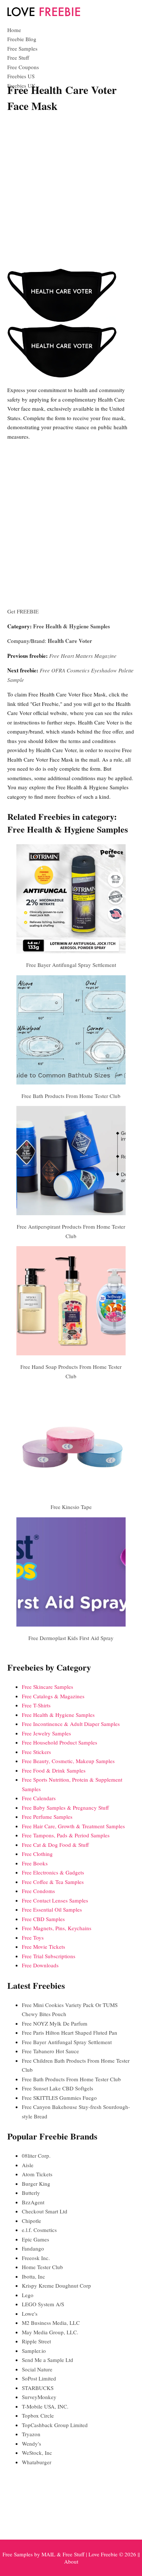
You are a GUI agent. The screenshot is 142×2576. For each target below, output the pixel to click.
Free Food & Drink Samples (54, 1770)
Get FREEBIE (23, 611)
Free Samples (22, 48)
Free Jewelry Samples (46, 1733)
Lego (28, 2295)
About (71, 2561)
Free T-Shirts (36, 1705)
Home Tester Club (42, 2267)
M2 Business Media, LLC (51, 2323)
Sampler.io (34, 2351)
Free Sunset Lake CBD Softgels (58, 2088)
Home (14, 30)
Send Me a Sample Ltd (48, 2360)
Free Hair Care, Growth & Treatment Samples (73, 1826)
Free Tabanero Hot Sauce (50, 2051)
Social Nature (37, 2369)
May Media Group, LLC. (50, 2332)
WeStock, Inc (37, 2453)
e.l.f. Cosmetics (39, 2230)
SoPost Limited (39, 2378)
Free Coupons (23, 67)
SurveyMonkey (39, 2397)
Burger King (36, 2184)
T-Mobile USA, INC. (45, 2406)
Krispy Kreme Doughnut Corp (56, 2285)
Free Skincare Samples (48, 1687)
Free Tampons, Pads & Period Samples (66, 1835)
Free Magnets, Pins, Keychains (57, 1928)
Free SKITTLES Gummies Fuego (59, 2098)
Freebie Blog (22, 39)
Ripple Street (36, 2341)
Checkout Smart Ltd (45, 2211)
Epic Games (35, 2239)
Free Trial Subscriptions (49, 1956)
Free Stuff (18, 58)
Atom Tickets (37, 2174)
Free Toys (33, 1937)
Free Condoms (38, 1891)
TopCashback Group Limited (55, 2425)
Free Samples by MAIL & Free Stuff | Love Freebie (60, 2554)
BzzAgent (33, 2202)
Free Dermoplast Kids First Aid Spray (71, 1638)
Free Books (35, 1863)
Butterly (31, 2193)
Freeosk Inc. (36, 2258)
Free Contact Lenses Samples (55, 1900)
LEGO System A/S (43, 2304)
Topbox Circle (38, 2415)
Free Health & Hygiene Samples (72, 626)
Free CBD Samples (43, 1919)
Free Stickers (36, 1752)
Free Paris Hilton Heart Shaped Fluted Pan (70, 2032)
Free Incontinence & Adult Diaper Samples (71, 1724)
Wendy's (31, 2443)
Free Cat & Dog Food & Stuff (55, 1845)
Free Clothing (37, 1854)
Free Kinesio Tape (71, 1507)
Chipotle (31, 2221)
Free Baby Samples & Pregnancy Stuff (65, 1807)
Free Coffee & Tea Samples (53, 1882)
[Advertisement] (71, 192)
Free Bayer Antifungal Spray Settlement (71, 965)
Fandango (33, 2248)
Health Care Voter (70, 641)
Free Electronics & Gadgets (53, 1872)
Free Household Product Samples (60, 1742)
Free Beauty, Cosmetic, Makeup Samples (68, 1761)
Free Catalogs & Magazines (53, 1696)
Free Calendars (39, 1798)
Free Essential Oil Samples (52, 1909)
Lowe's (30, 2314)
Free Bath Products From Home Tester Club (71, 1096)
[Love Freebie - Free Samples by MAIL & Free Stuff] (44, 15)
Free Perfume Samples (47, 1817)
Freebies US (21, 76)
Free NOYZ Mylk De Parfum (55, 2023)
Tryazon (31, 2434)
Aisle (28, 2165)
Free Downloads (40, 1965)
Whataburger (37, 2462)
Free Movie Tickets (44, 1947)
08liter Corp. (36, 2156)
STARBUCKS (38, 2388)
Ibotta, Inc (33, 2276)
